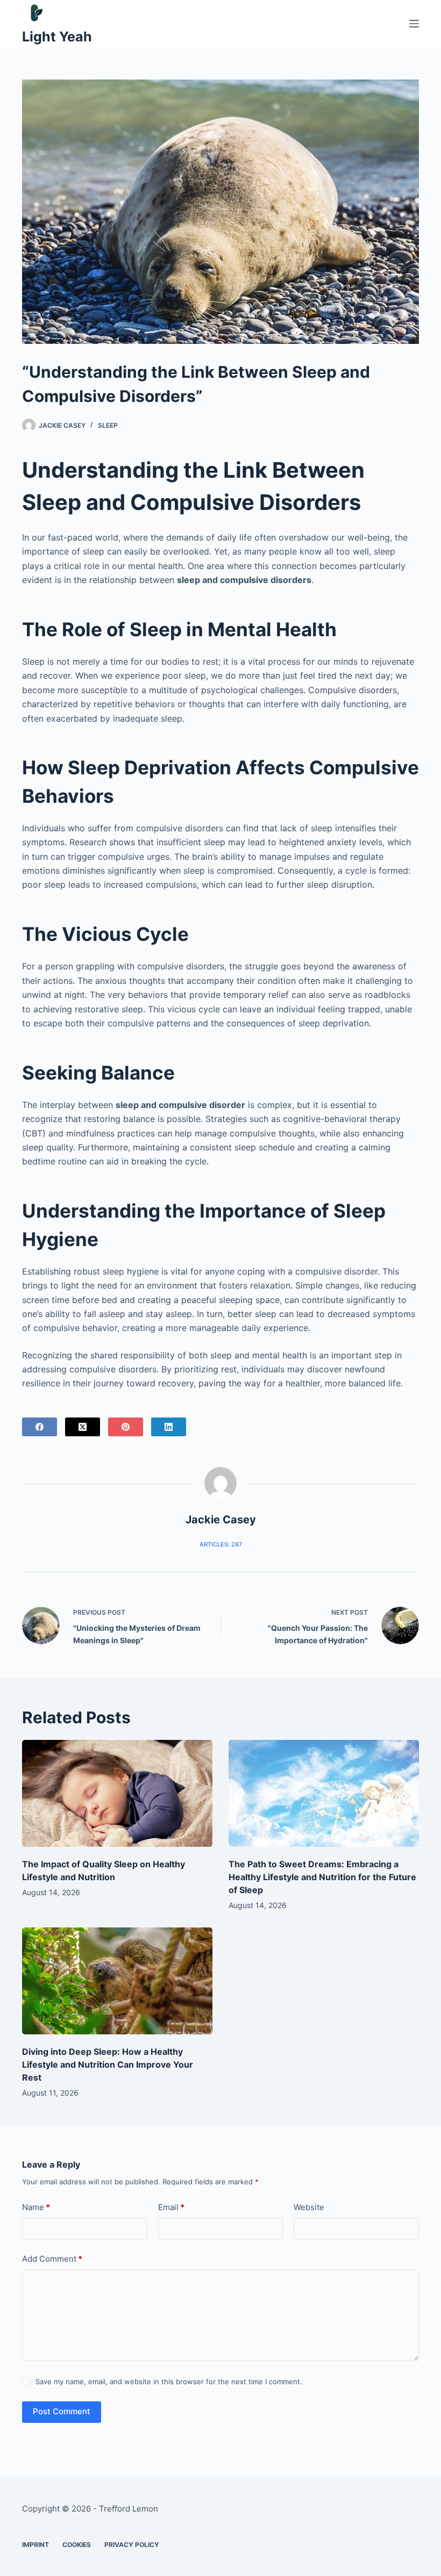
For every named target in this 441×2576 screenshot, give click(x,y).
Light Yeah (57, 37)
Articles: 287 (221, 1544)
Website (309, 2207)
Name (36, 2207)
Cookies (77, 2545)
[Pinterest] (126, 1427)
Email (171, 2207)
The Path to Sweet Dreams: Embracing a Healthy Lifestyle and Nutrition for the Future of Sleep (322, 1877)
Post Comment (62, 2411)
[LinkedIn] (169, 1427)
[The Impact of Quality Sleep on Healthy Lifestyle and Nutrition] (117, 1793)
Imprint (35, 2545)
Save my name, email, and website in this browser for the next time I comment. (169, 2381)
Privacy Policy (132, 2545)
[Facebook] (40, 1427)
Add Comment (52, 2259)
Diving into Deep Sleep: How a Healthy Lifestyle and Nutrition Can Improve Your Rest (108, 2064)
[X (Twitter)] (83, 1427)
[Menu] (414, 24)
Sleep (108, 425)
